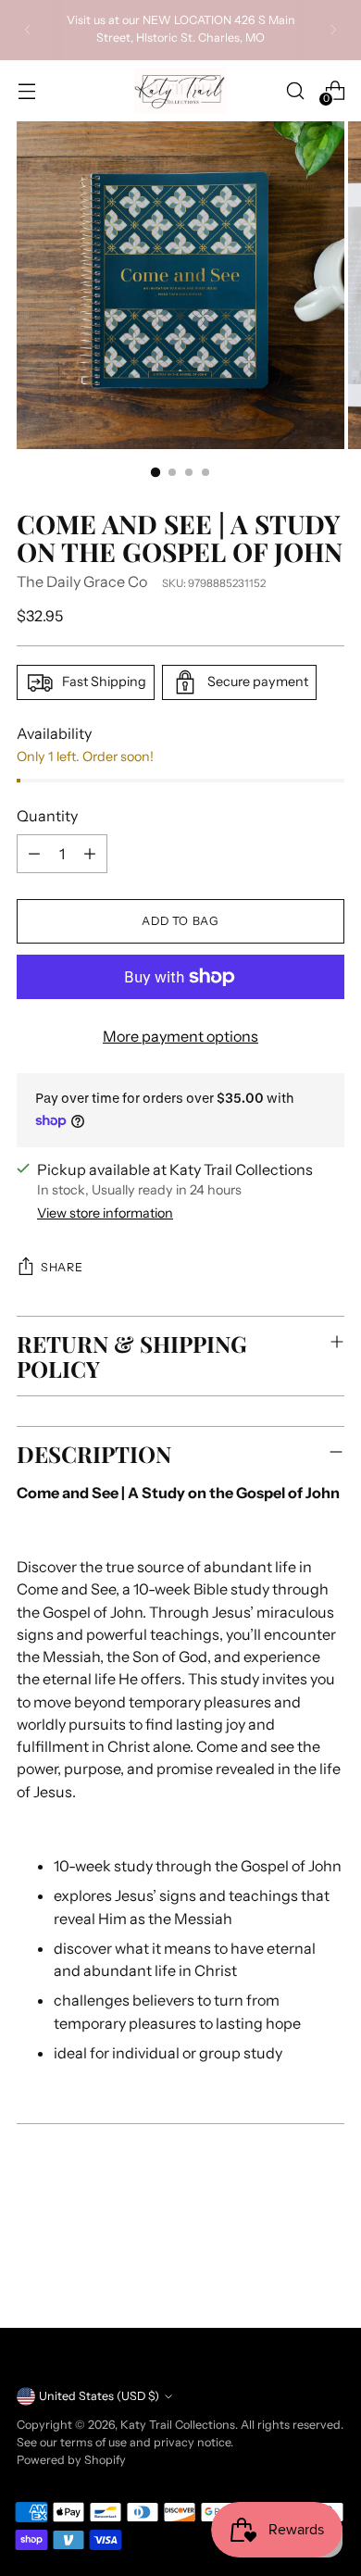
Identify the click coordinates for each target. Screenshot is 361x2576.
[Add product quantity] (90, 854)
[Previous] (28, 30)
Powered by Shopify (71, 2460)
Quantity (47, 816)
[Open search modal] (295, 90)
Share (62, 1267)
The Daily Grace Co (82, 581)
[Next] (333, 30)
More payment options (180, 1036)
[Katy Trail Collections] (180, 91)
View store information (105, 1213)
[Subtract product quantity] (34, 854)
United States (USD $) (99, 2396)
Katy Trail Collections (178, 2425)
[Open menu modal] (26, 90)
